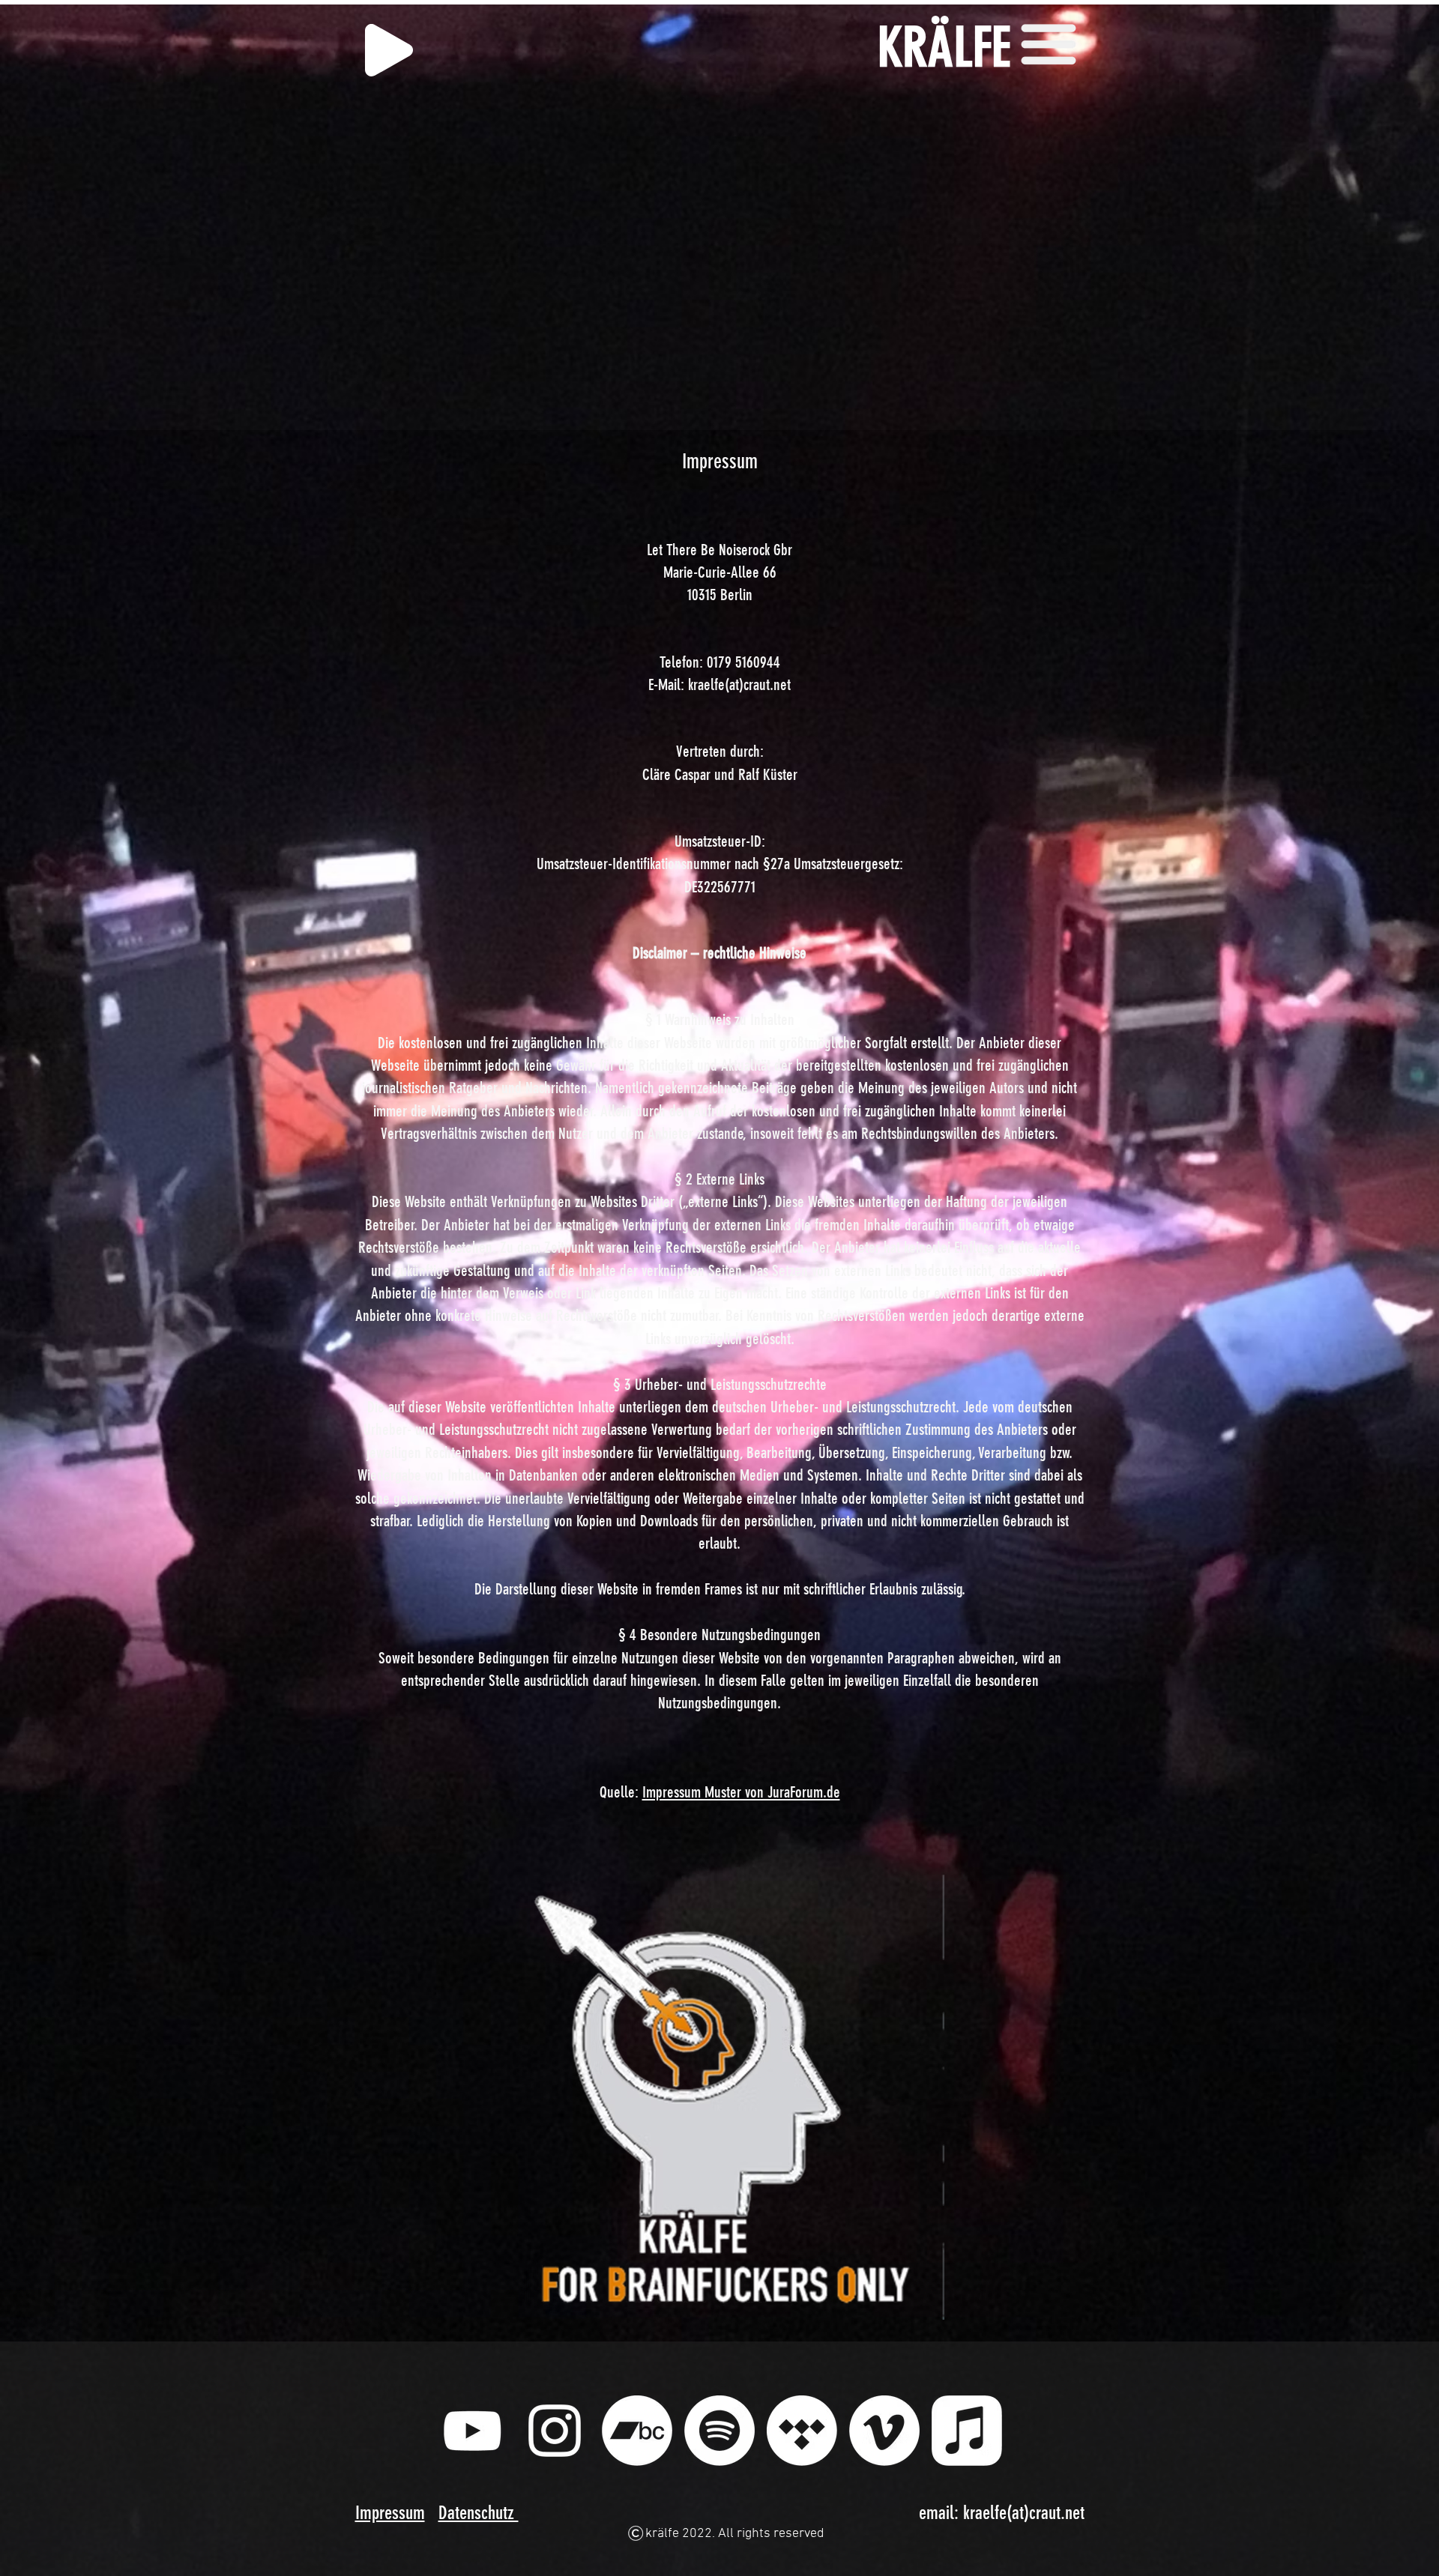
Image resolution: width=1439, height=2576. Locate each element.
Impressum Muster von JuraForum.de (741, 1792)
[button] (1049, 43)
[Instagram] (555, 2431)
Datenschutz (479, 2513)
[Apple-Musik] (967, 2431)
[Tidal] (802, 2431)
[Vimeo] (884, 2431)
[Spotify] (719, 2431)
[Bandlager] (637, 2431)
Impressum (390, 2513)
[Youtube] (472, 2431)
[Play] (389, 50)
